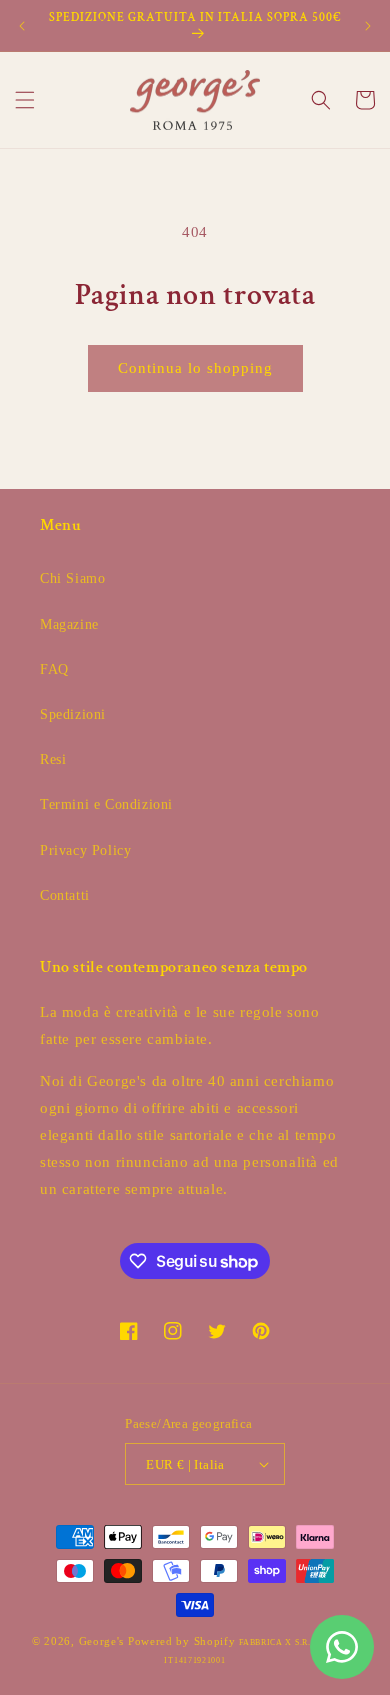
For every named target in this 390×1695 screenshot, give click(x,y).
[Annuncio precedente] (22, 26)
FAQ (54, 669)
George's (102, 1641)
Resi (53, 759)
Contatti (65, 895)
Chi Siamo (72, 578)
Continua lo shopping (195, 368)
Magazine (69, 624)
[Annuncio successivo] (368, 26)
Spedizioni (73, 714)
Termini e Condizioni (106, 804)
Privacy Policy (85, 850)
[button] (25, 100)
